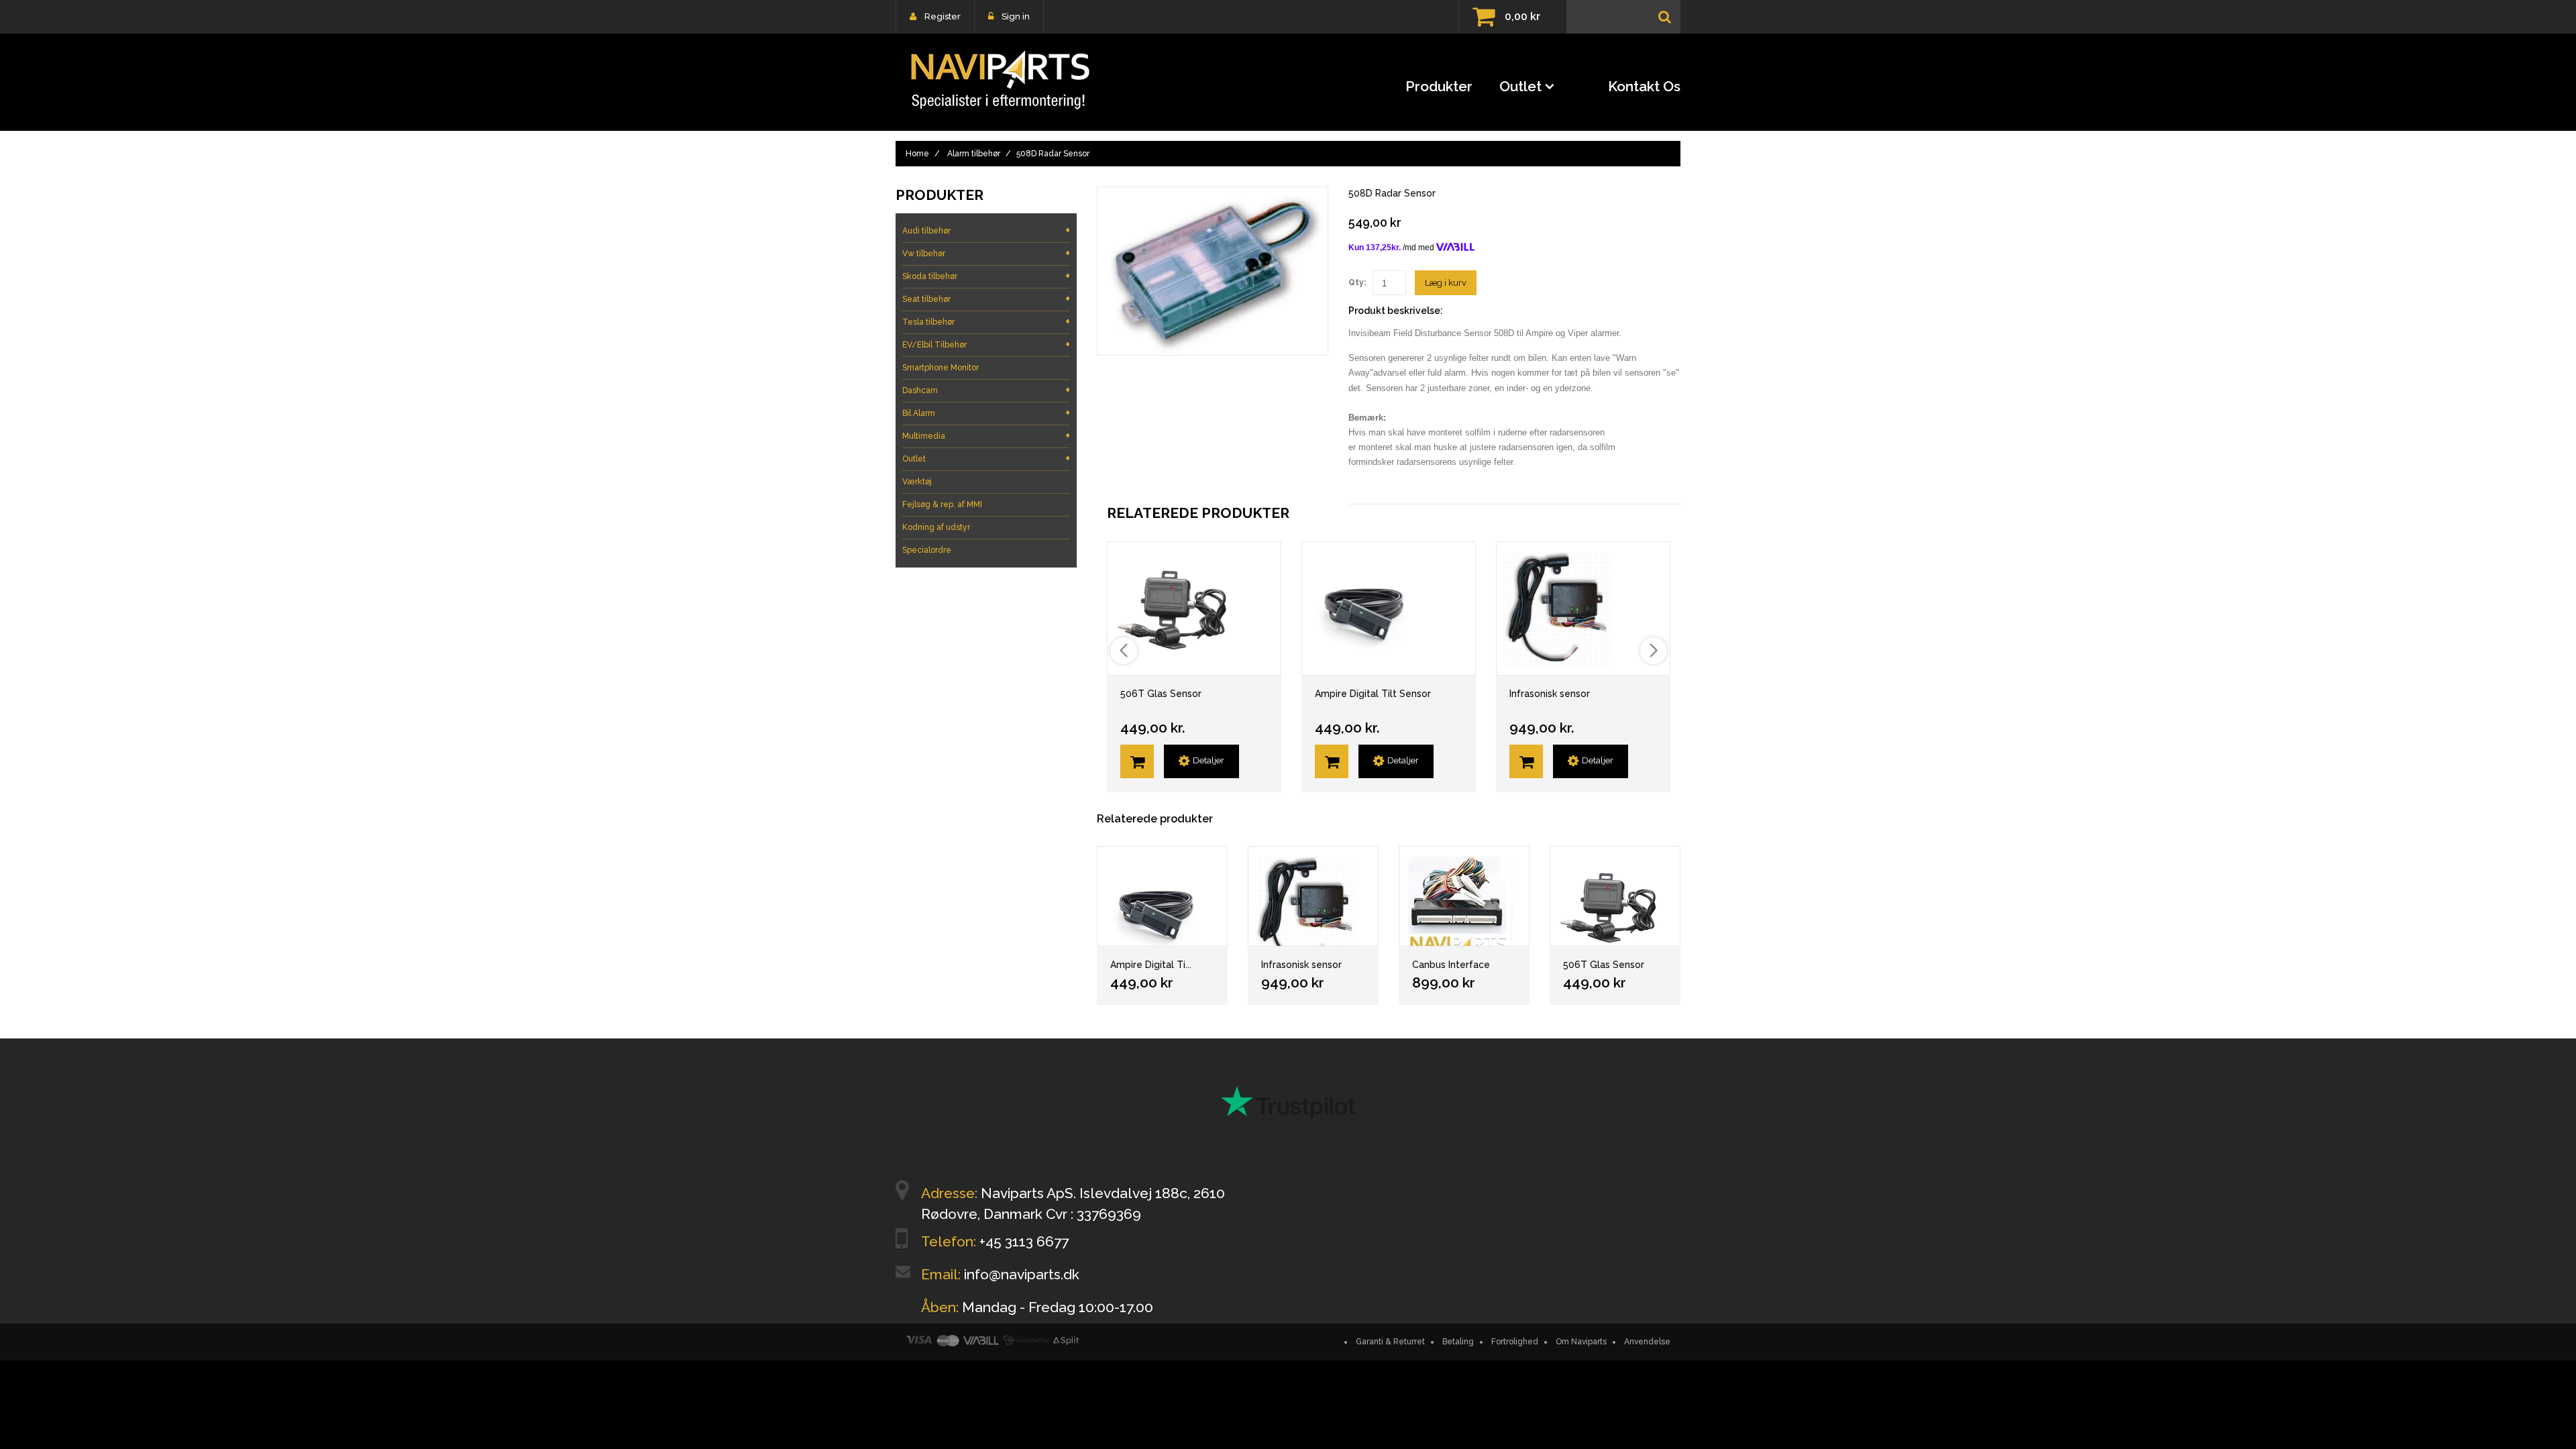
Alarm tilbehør (974, 154)
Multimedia (986, 436)
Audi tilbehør (986, 230)
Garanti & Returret (1390, 1342)
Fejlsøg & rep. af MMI (942, 504)
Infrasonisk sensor (1550, 694)
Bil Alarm (986, 413)
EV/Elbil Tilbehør (986, 344)
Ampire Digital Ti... (1151, 965)
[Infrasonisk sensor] (1313, 896)
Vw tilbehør (986, 253)
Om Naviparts (1581, 1342)
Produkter (1439, 86)
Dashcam (986, 390)
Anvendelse (1647, 1342)
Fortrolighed (1515, 1342)
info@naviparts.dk (1022, 1274)
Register (943, 16)
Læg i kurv (1446, 283)
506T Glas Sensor (1161, 694)
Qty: (1357, 282)
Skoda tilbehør (986, 276)
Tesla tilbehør (986, 322)
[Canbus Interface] (1464, 896)
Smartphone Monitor (941, 368)
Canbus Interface (1451, 965)
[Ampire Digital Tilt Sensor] (1162, 896)
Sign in (1016, 16)
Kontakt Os (1644, 86)
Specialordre (927, 550)
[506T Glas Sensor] (1615, 896)
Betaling (1458, 1342)
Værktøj (917, 482)
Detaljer (1209, 760)
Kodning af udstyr (936, 527)
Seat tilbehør (986, 299)
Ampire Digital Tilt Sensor (1373, 694)
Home (917, 154)
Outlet (1520, 86)
